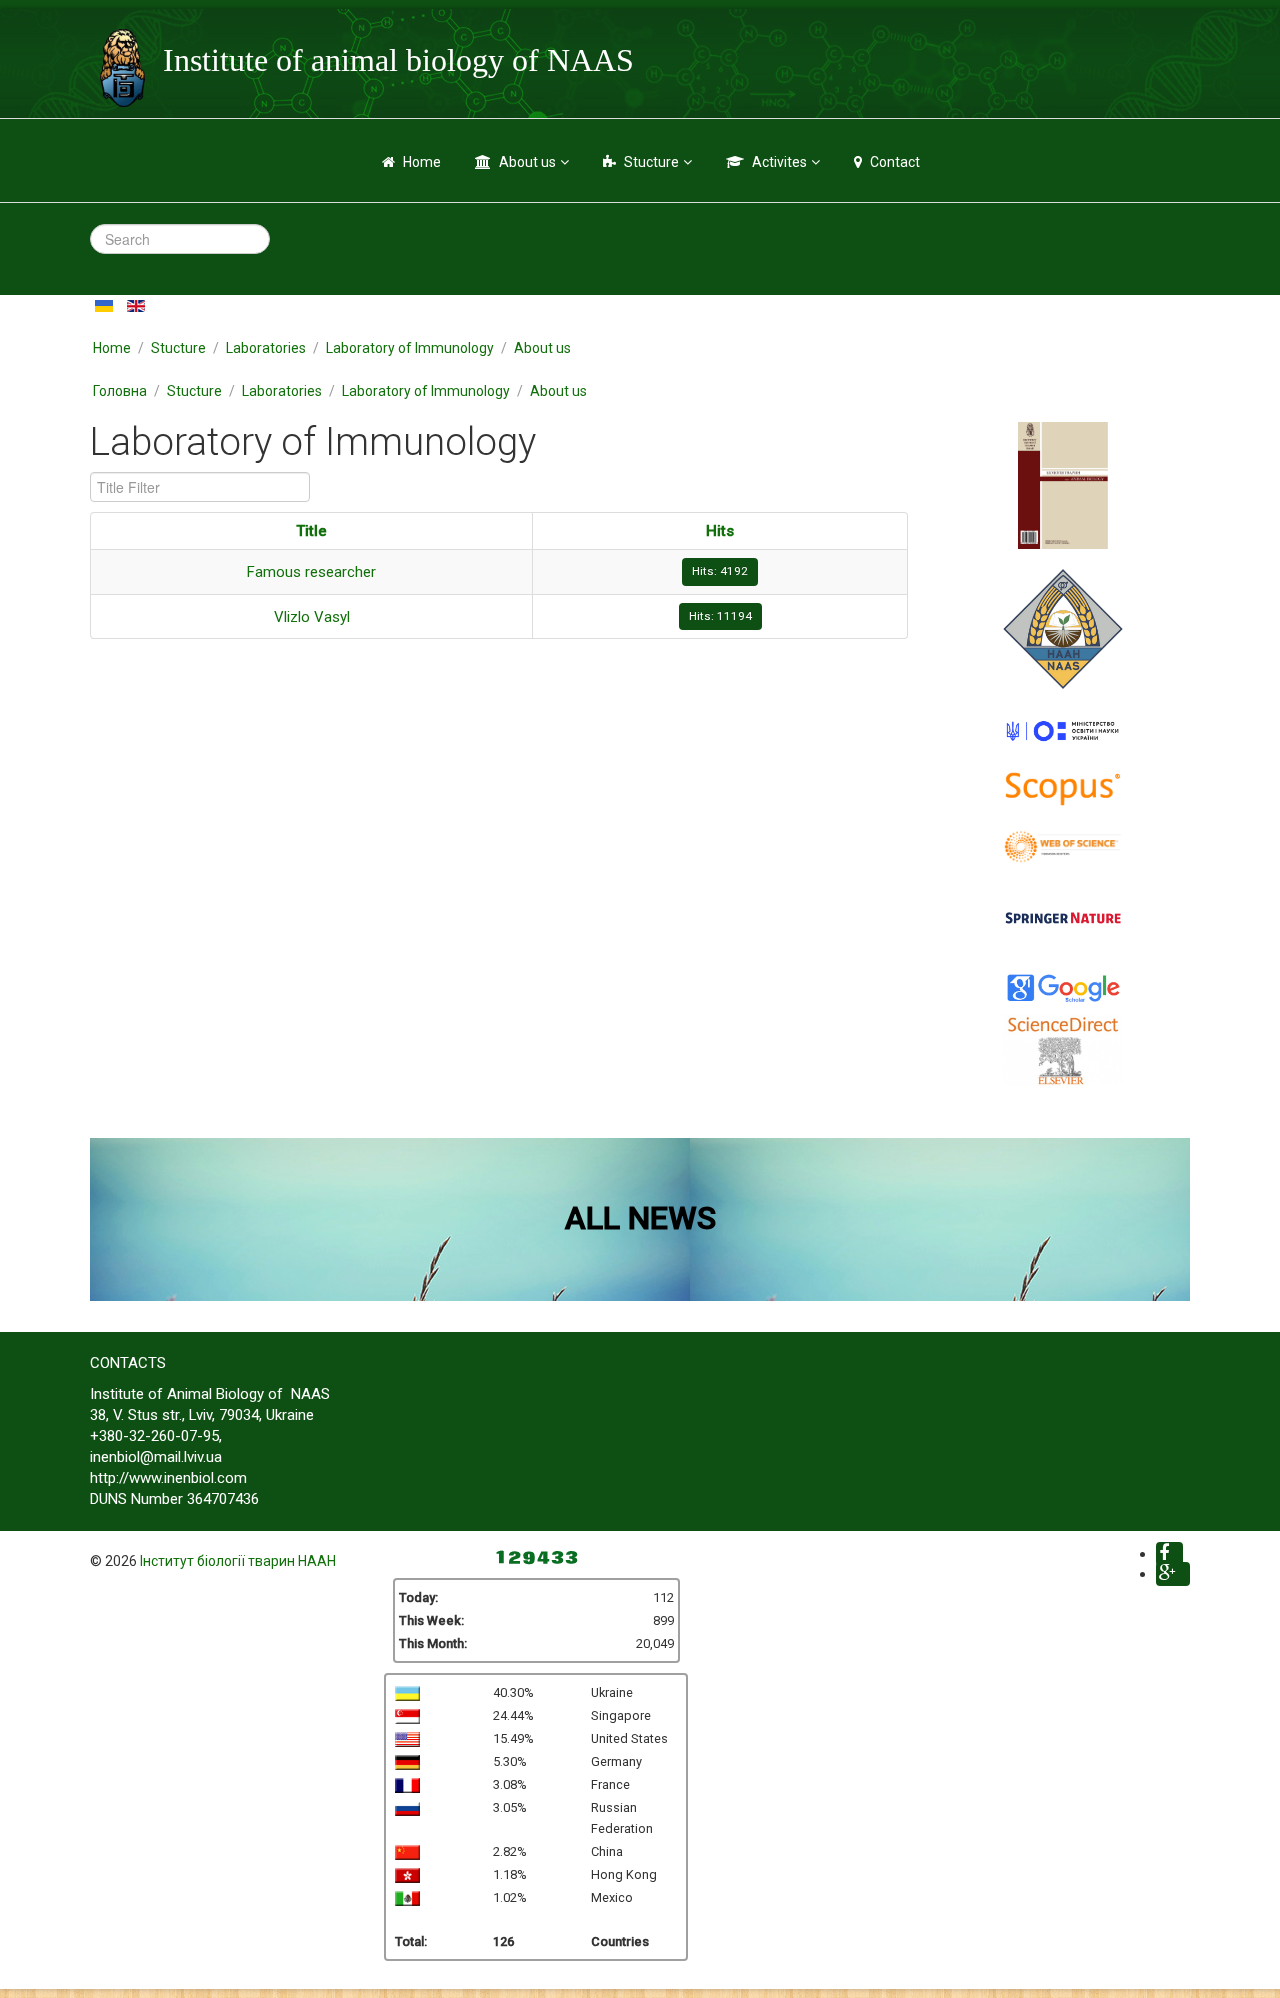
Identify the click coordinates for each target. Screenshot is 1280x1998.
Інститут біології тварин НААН (238, 1561)
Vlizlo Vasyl (312, 617)
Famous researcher (311, 572)
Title (311, 531)
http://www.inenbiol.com (168, 1478)
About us (527, 162)
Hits (720, 531)
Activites (779, 162)
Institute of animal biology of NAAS (398, 60)
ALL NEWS (640, 1218)
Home (422, 162)
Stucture (651, 162)
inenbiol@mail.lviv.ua (156, 1457)
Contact (895, 162)
